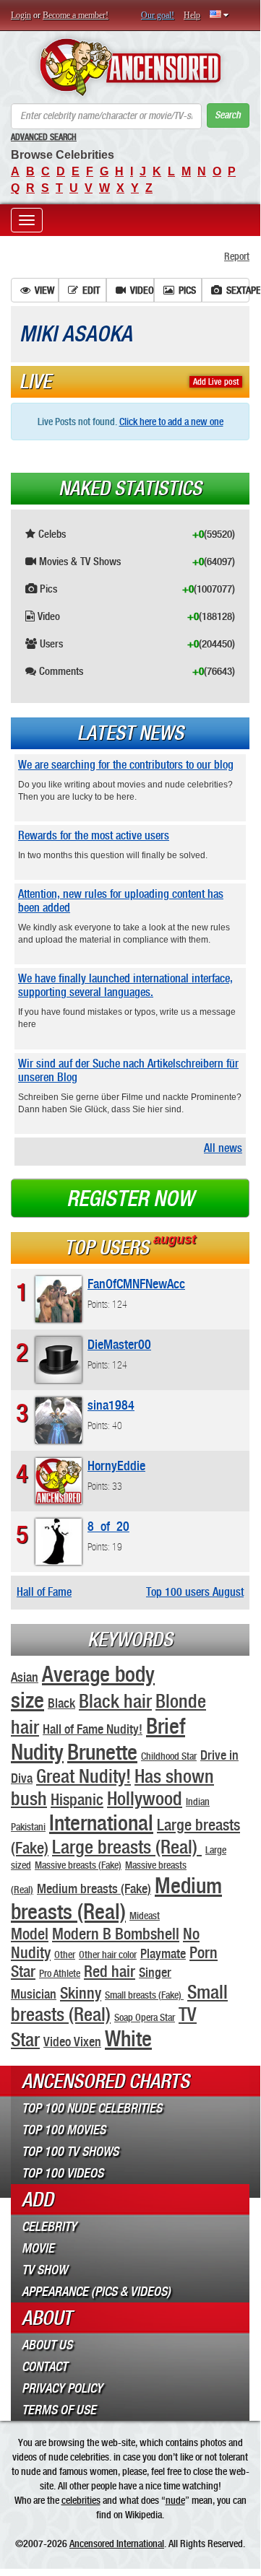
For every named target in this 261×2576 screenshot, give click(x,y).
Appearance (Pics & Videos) (96, 2292)
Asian (25, 1677)
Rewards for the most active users (94, 835)
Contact (44, 2367)
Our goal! (158, 15)
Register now (130, 1199)
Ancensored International (117, 2544)
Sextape (238, 290)
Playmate (163, 1953)
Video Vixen (72, 2042)
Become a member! (76, 15)
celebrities (81, 2500)
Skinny (81, 1993)
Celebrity (49, 2227)
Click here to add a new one (171, 422)
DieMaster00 (119, 1344)
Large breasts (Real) (127, 1847)
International (101, 1822)
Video (142, 290)
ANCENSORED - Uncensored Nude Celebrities (130, 67)
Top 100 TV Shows (70, 2152)
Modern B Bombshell (116, 1934)
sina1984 (111, 1405)
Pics (187, 290)
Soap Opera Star (145, 2017)
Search (228, 115)
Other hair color (108, 1955)
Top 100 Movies (64, 2130)
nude (175, 2500)
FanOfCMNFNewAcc (136, 1284)
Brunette (102, 1752)
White (128, 2038)
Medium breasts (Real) (116, 1898)
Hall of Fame (44, 1592)
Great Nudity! (84, 1776)
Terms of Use (59, 2410)
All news (223, 1148)
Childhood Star (169, 1756)
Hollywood (145, 1798)
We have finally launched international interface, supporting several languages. (125, 985)
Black (61, 1703)
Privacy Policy (62, 2388)
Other (65, 1955)
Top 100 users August (195, 1592)
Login (21, 15)
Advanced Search (44, 137)
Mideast (145, 1916)
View (44, 290)
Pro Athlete (60, 1973)
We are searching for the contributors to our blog (126, 765)
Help (192, 15)
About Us (47, 2345)
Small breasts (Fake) (144, 1995)
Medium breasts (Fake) (94, 1889)
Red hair (110, 1971)
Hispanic (77, 1799)
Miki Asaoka (76, 334)
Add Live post (216, 382)
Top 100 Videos (63, 2173)
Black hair (115, 1701)
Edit (91, 290)
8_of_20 (108, 1526)
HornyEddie (116, 1466)
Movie (38, 2248)
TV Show (44, 2270)
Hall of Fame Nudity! (93, 1729)
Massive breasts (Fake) (78, 1865)
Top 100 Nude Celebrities (92, 2108)
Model (30, 1934)
